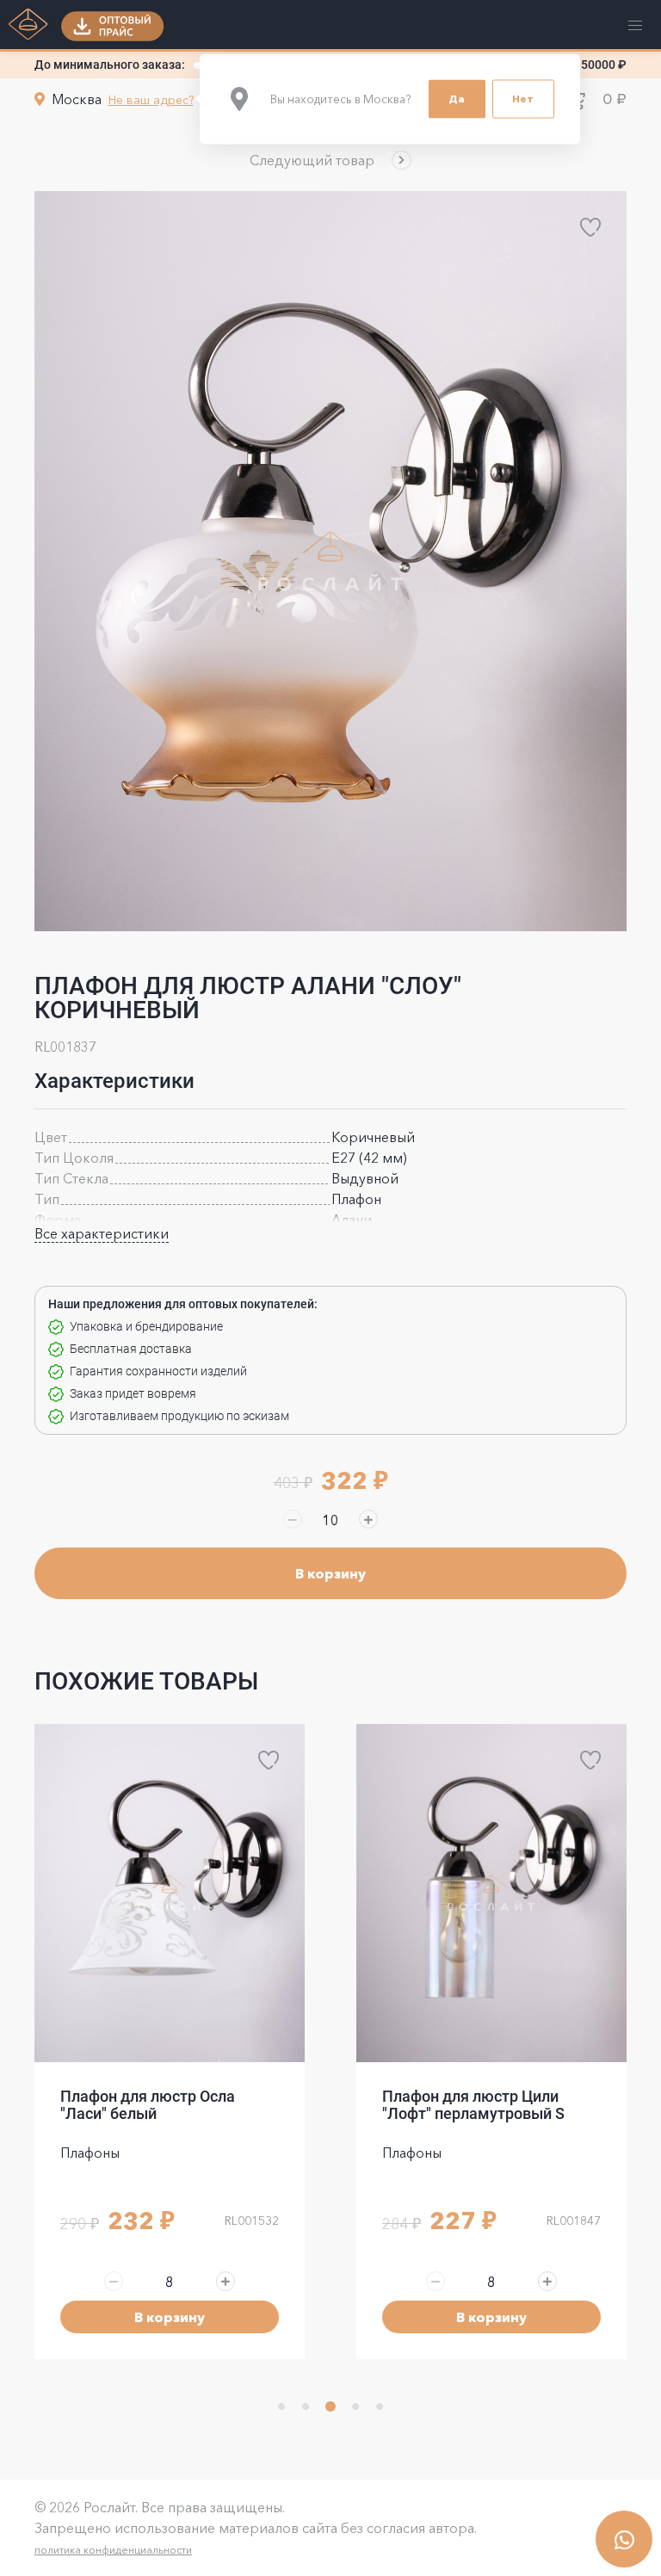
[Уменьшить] (293, 1519)
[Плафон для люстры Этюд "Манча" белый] (491, 1893)
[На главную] (28, 26)
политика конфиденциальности (113, 2550)
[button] (330, 160)
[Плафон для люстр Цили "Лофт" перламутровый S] (170, 1893)
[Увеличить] (368, 1519)
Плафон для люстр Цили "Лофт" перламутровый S (151, 2105)
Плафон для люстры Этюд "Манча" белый (478, 2105)
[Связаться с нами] (624, 2539)
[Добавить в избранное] (590, 227)
